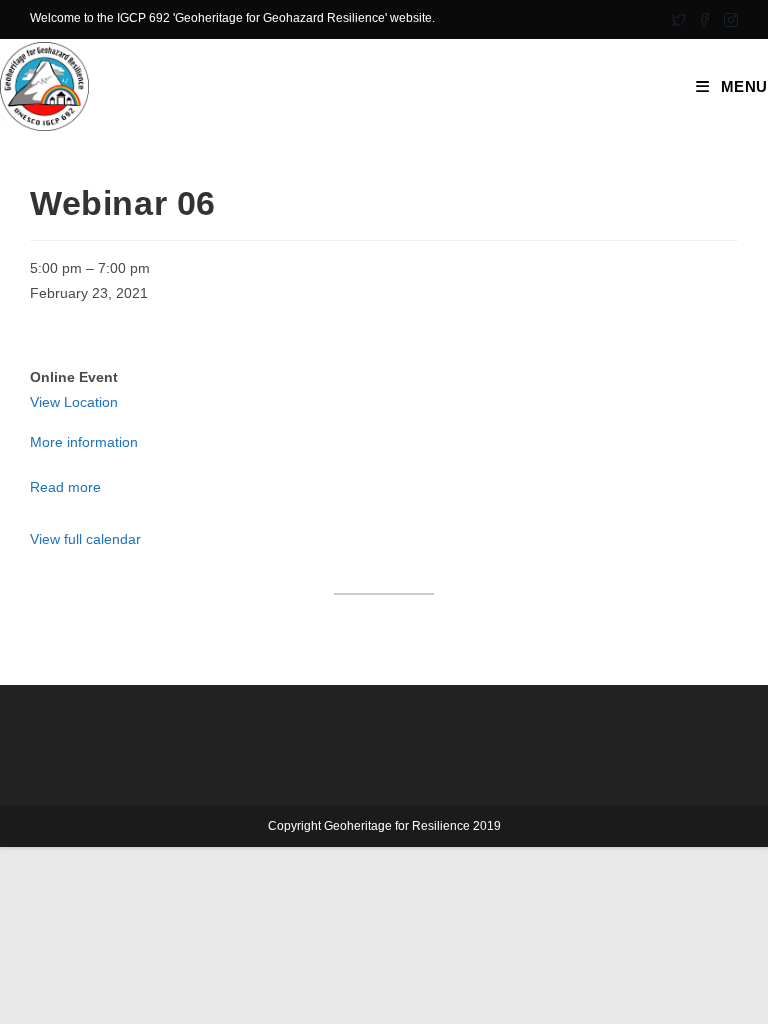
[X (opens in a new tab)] (679, 19)
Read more (65, 487)
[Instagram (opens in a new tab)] (728, 19)
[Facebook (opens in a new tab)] (705, 19)
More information (84, 442)
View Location (74, 402)
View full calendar (85, 539)
